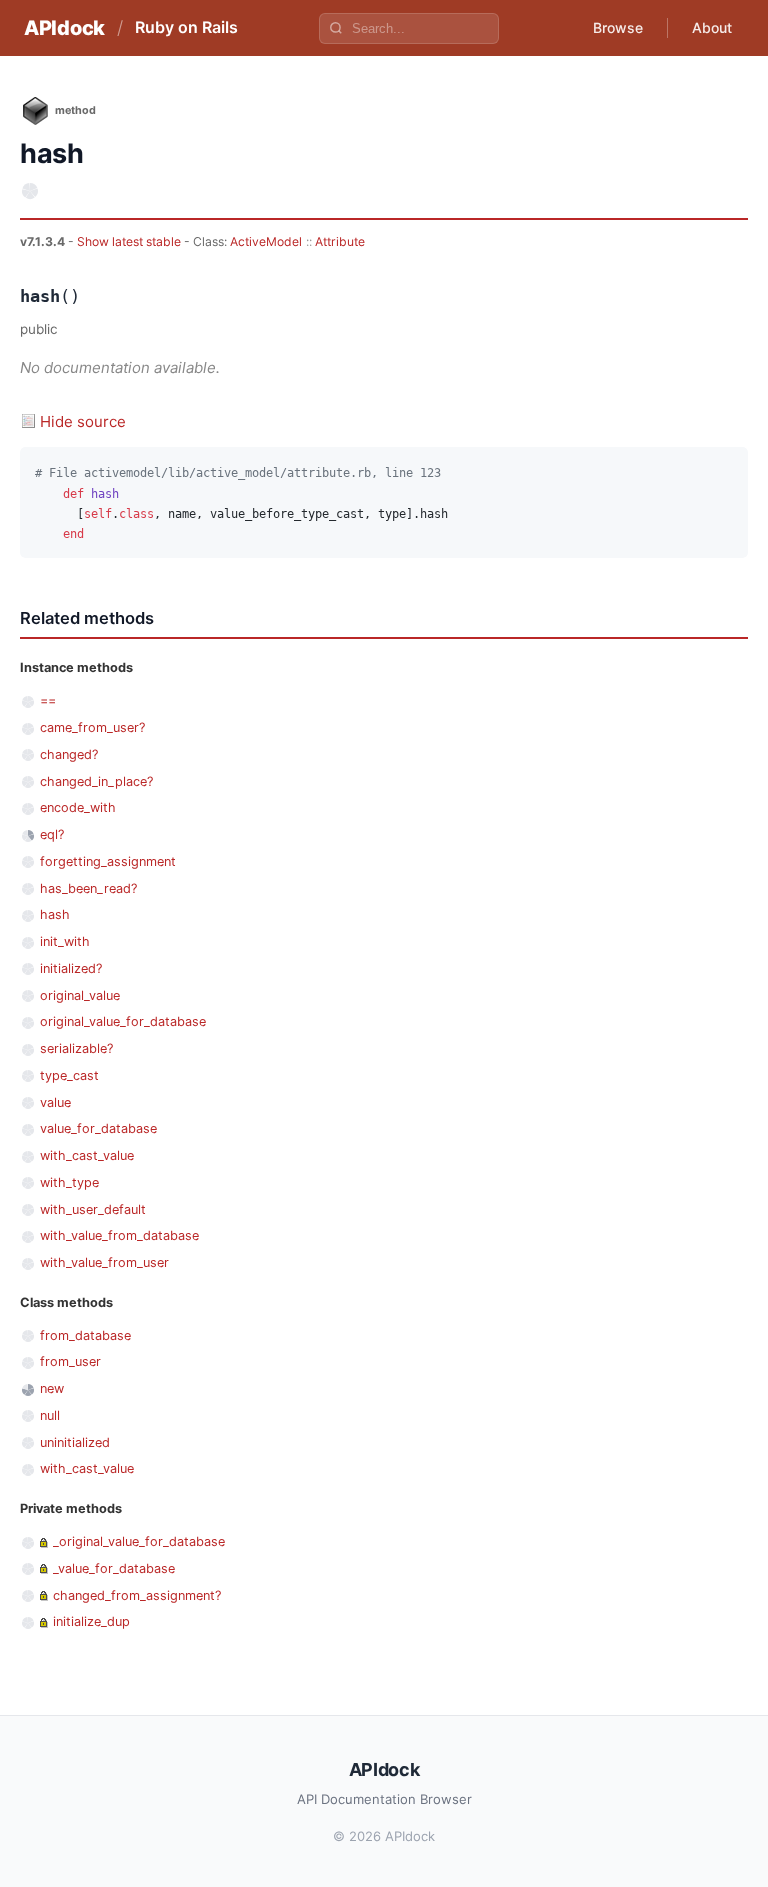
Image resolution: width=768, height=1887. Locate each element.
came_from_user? (92, 727)
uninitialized (75, 1442)
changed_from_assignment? (137, 1595)
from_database (85, 1335)
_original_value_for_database (139, 1541)
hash (55, 914)
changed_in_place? (96, 781)
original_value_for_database (123, 1021)
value (55, 1102)
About (712, 27)
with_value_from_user (104, 1262)
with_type (69, 1182)
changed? (69, 754)
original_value (80, 995)
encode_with (78, 807)
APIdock (64, 28)
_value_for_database (114, 1568)
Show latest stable (130, 241)
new (52, 1388)
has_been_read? (88, 888)
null (50, 1415)
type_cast (69, 1075)
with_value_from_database (119, 1235)
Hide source (83, 421)
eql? (52, 834)
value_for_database (98, 1128)
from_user (70, 1361)
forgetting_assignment (108, 861)
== (48, 700)
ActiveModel (266, 241)
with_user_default (93, 1209)
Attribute (340, 241)
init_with (65, 941)
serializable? (76, 1048)
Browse (618, 27)
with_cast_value (87, 1155)
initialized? (71, 968)
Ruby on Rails (186, 27)
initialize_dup (91, 1621)
